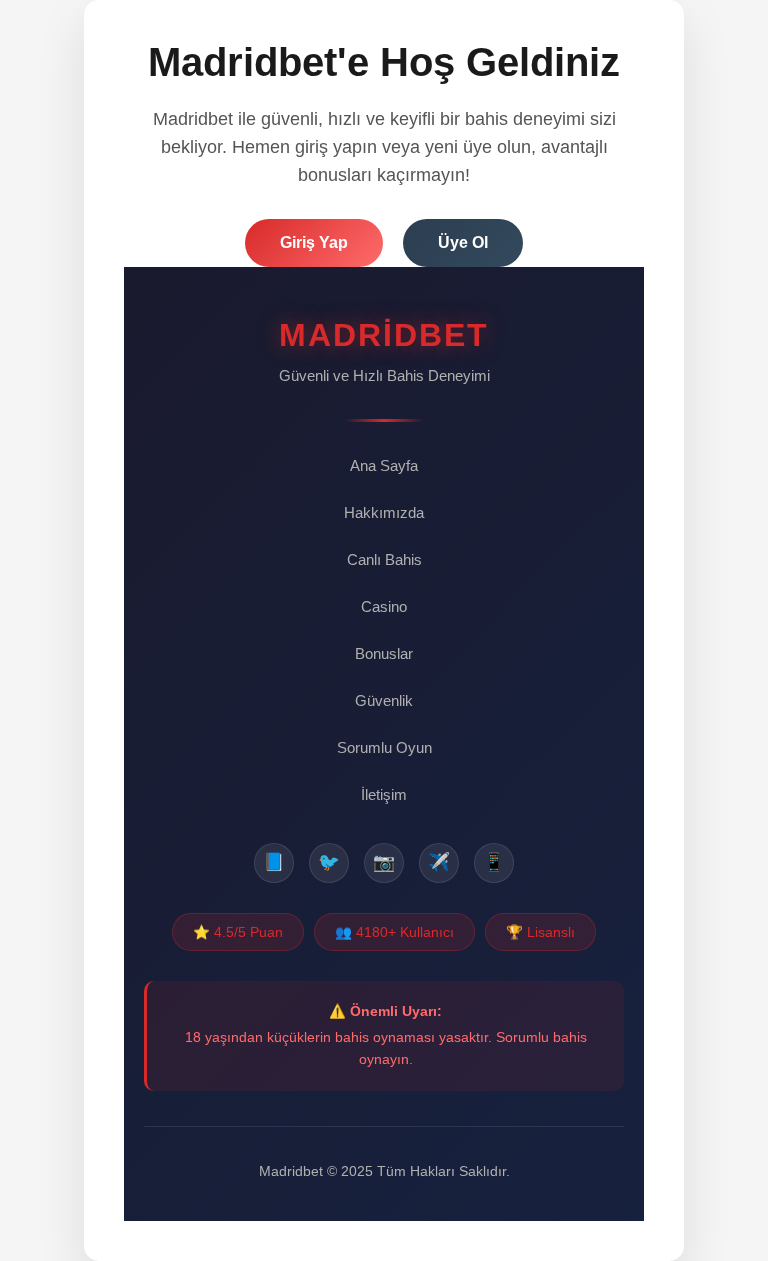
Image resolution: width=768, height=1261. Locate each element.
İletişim (384, 794)
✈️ (439, 862)
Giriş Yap (314, 242)
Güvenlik (384, 700)
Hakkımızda (384, 512)
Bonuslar (384, 653)
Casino (384, 606)
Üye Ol (463, 242)
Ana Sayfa (384, 465)
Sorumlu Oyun (384, 747)
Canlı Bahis (384, 559)
